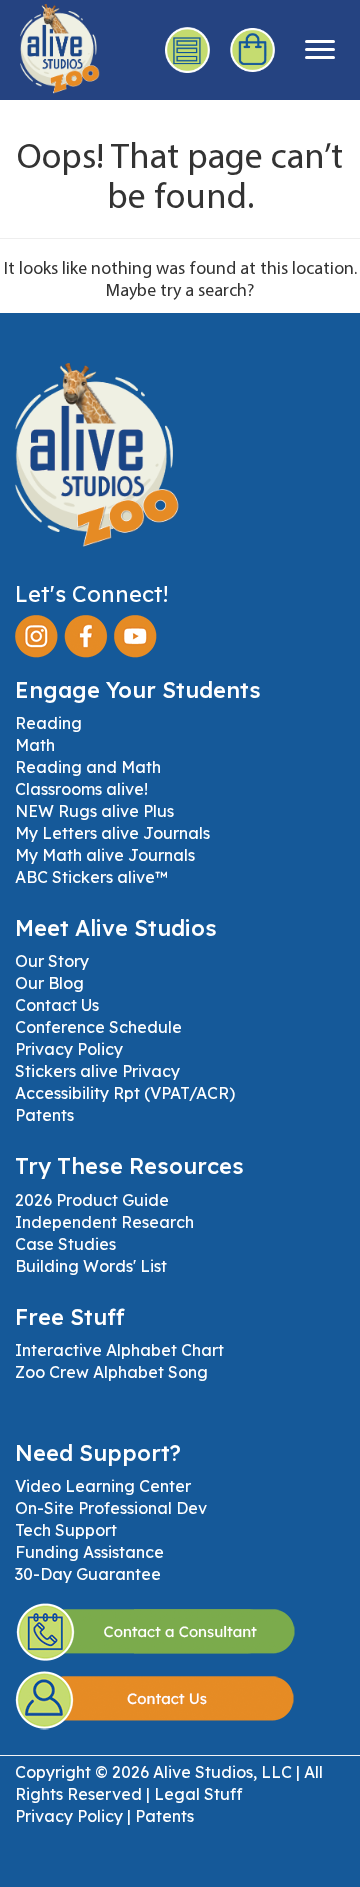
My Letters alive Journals (112, 833)
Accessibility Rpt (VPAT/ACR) (125, 1093)
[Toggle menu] (320, 50)
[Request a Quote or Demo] (187, 49)
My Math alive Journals (105, 855)
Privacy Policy (69, 1049)
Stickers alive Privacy (97, 1071)
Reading (48, 723)
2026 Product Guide (92, 1200)
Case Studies (65, 1244)
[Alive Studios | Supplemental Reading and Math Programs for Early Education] (50, 45)
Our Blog (49, 983)
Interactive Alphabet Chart (119, 1350)
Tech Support (66, 1530)
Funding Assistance (89, 1552)
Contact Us (57, 1005)
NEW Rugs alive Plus (94, 811)
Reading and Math (88, 767)
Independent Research (104, 1222)
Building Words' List (91, 1266)
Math (35, 745)
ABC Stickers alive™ (91, 877)
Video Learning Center (103, 1486)
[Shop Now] (252, 50)
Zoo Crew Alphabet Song (111, 1372)
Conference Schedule (98, 1027)
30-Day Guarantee (88, 1574)
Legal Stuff (198, 1794)
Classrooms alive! (81, 789)
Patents (44, 1115)
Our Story (52, 961)
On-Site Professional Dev (111, 1508)
